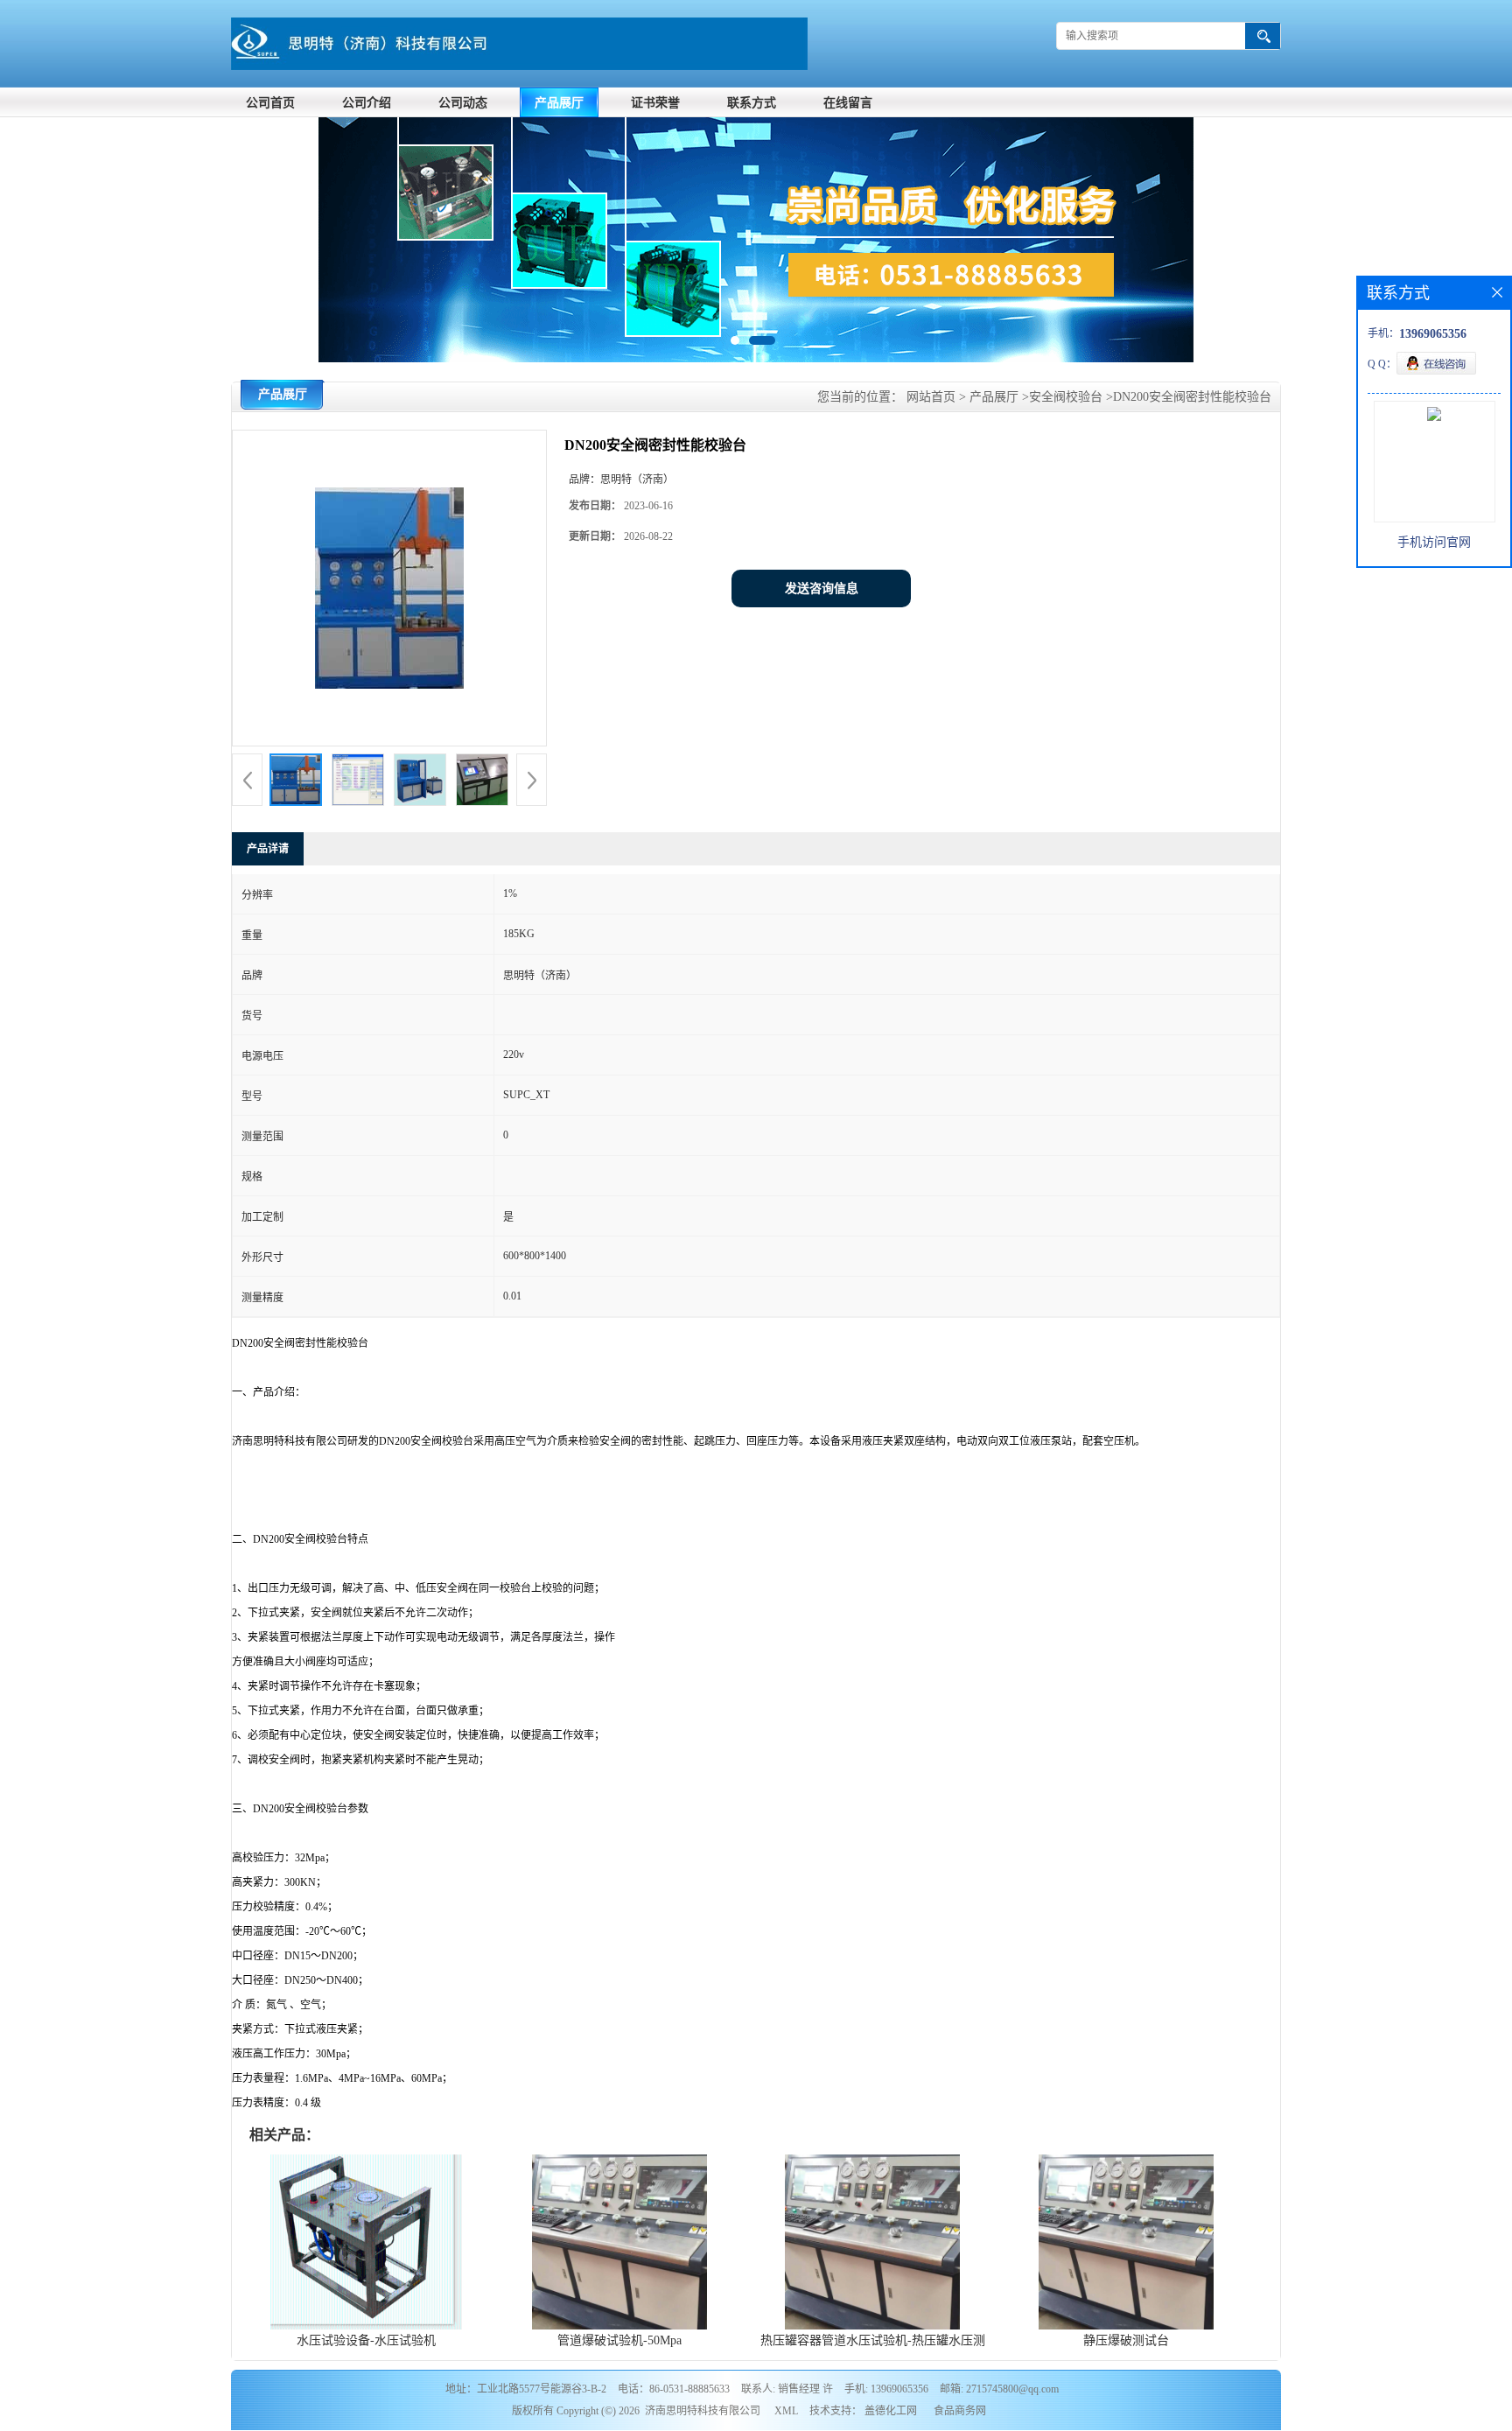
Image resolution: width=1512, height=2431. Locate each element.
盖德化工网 (891, 2411)
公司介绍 (367, 103)
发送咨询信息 (822, 588)
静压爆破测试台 (1126, 2340)
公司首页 (270, 103)
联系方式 (752, 103)
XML (786, 2411)
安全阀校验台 (1066, 397)
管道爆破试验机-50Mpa (619, 2340)
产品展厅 (559, 103)
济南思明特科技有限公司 (703, 2411)
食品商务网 (960, 2411)
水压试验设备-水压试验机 (366, 2340)
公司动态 (463, 103)
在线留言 (848, 103)
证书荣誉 (655, 103)
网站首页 (931, 397)
